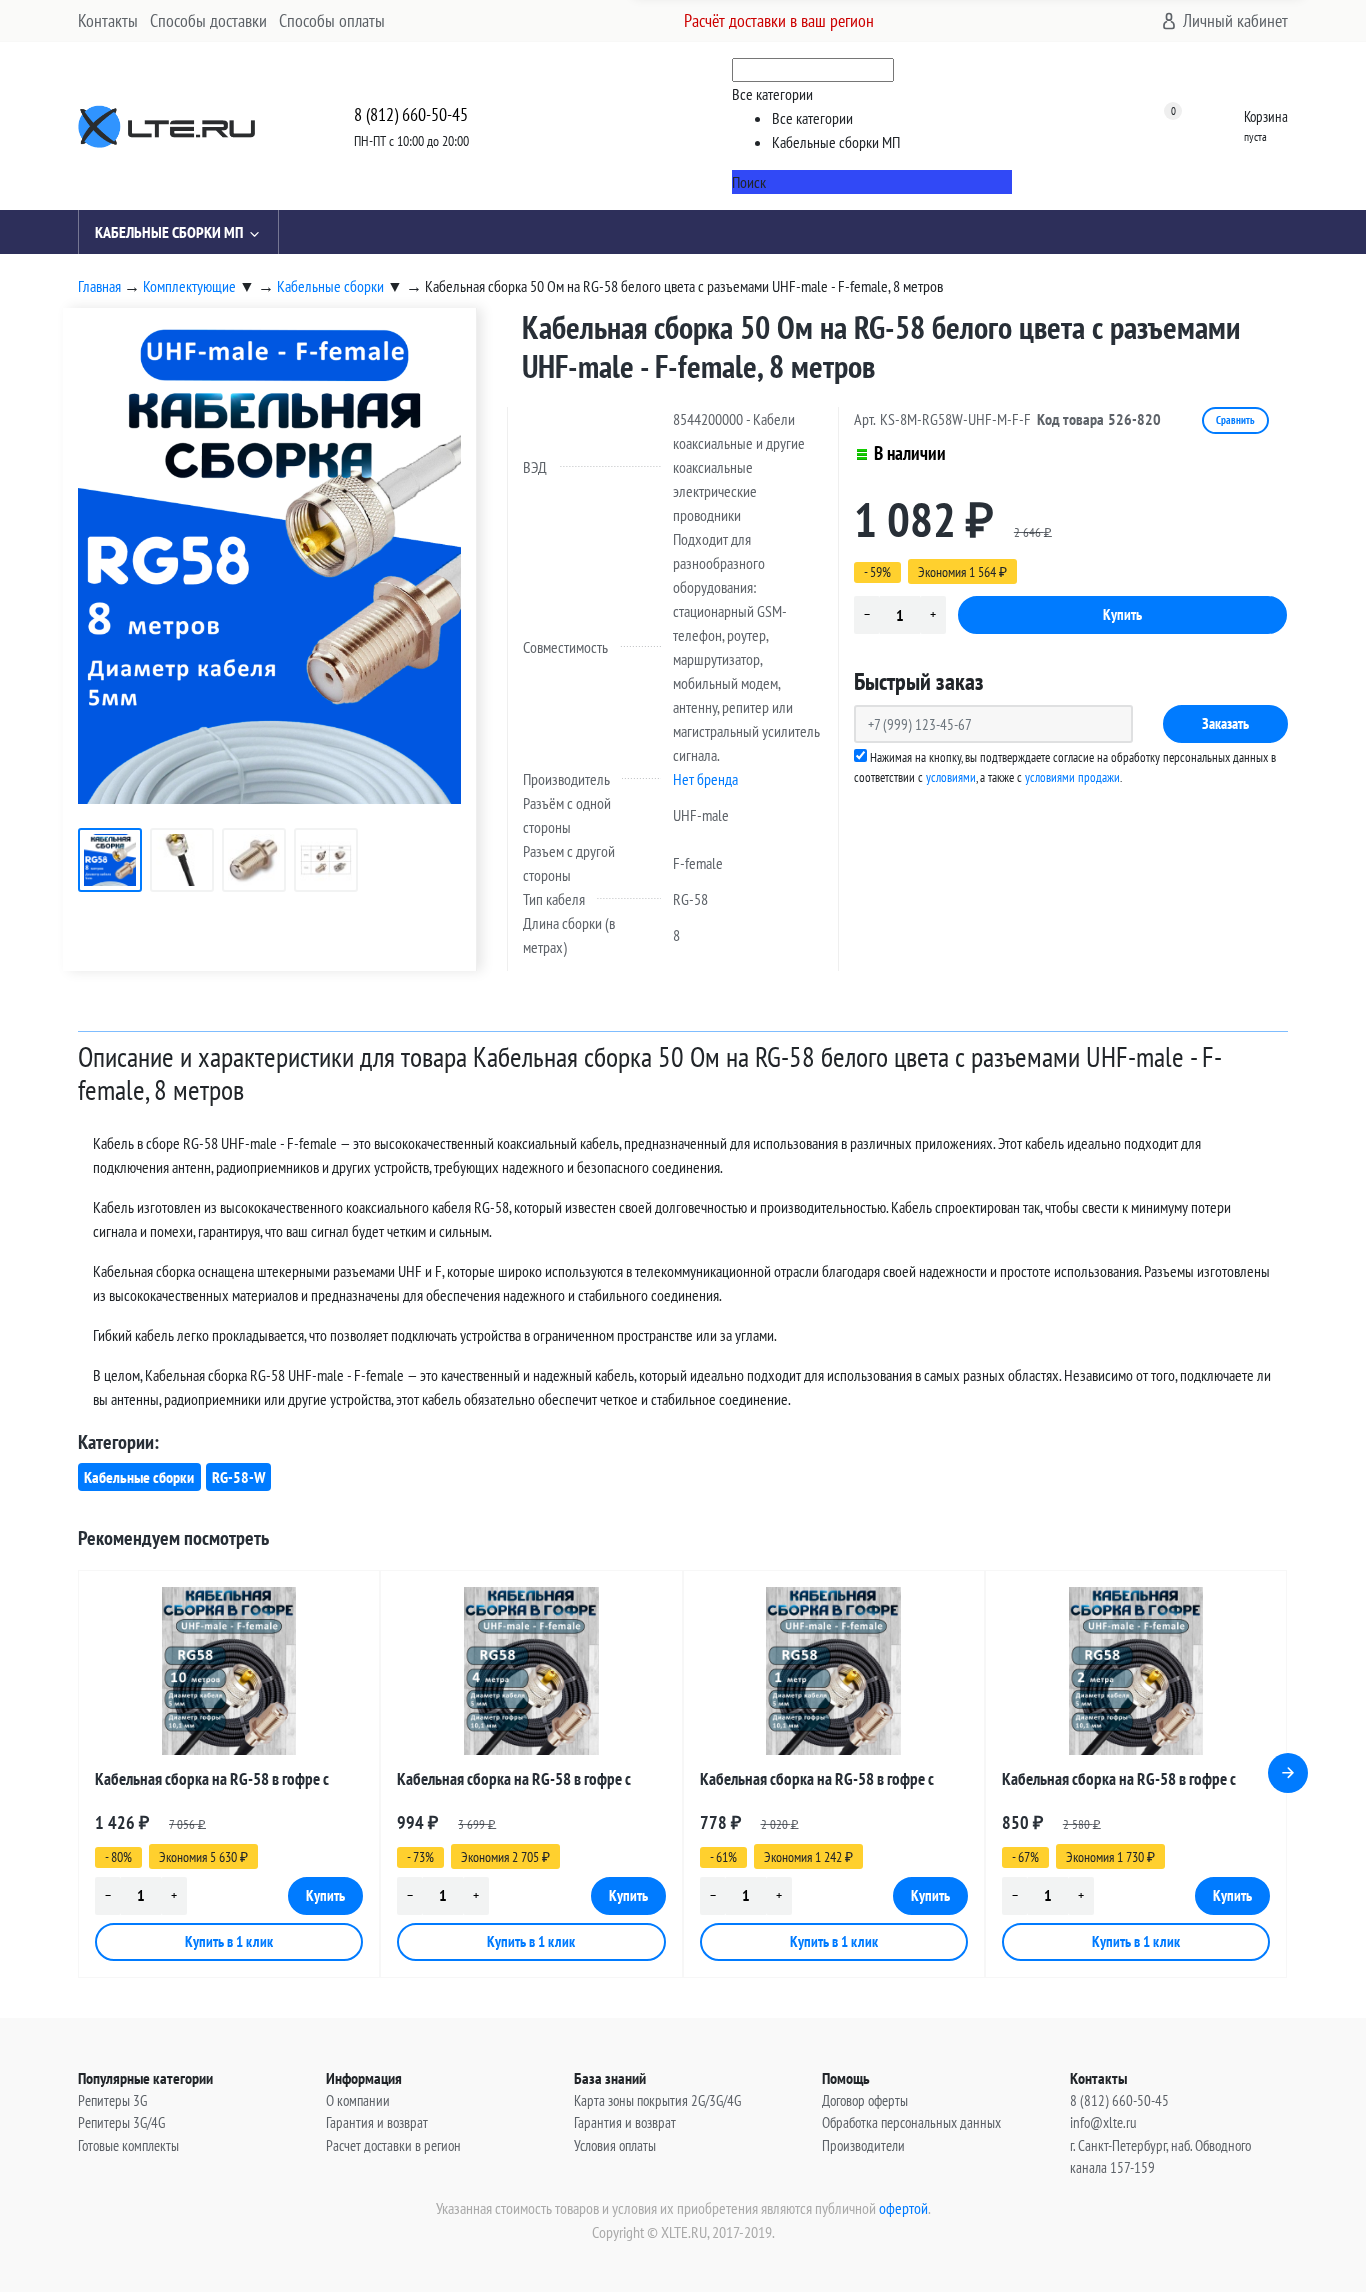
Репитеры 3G (112, 2100)
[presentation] (1288, 1773)
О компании (358, 2100)
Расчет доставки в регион (393, 2145)
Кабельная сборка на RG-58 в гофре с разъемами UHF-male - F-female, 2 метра (1125, 1782)
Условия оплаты (615, 2145)
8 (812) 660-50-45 (411, 114)
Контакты (108, 20)
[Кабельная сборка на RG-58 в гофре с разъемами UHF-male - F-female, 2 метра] (1136, 1671)
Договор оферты (865, 2100)
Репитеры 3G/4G (121, 2122)
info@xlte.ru (1103, 2122)
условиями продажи (1072, 777)
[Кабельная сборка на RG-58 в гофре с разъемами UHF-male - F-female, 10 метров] (229, 1671)
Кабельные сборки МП (169, 232)
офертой (903, 2208)
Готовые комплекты (128, 2145)
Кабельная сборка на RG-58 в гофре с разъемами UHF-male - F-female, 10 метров (226, 1782)
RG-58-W (238, 1477)
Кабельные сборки (139, 1477)
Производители (863, 2145)
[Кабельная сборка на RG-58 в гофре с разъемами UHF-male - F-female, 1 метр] (834, 1671)
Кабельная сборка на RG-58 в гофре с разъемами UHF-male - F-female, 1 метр (820, 1782)
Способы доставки (208, 20)
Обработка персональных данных (911, 2122)
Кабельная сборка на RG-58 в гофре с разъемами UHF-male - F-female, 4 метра (520, 1782)
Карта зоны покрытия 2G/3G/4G (657, 2100)
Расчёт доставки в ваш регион (779, 20)
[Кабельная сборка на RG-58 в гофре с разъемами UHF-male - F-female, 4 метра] (531, 1671)
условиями (951, 777)
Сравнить (1235, 420)
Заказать (1225, 723)
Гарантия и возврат (377, 2122)
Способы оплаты (332, 20)
